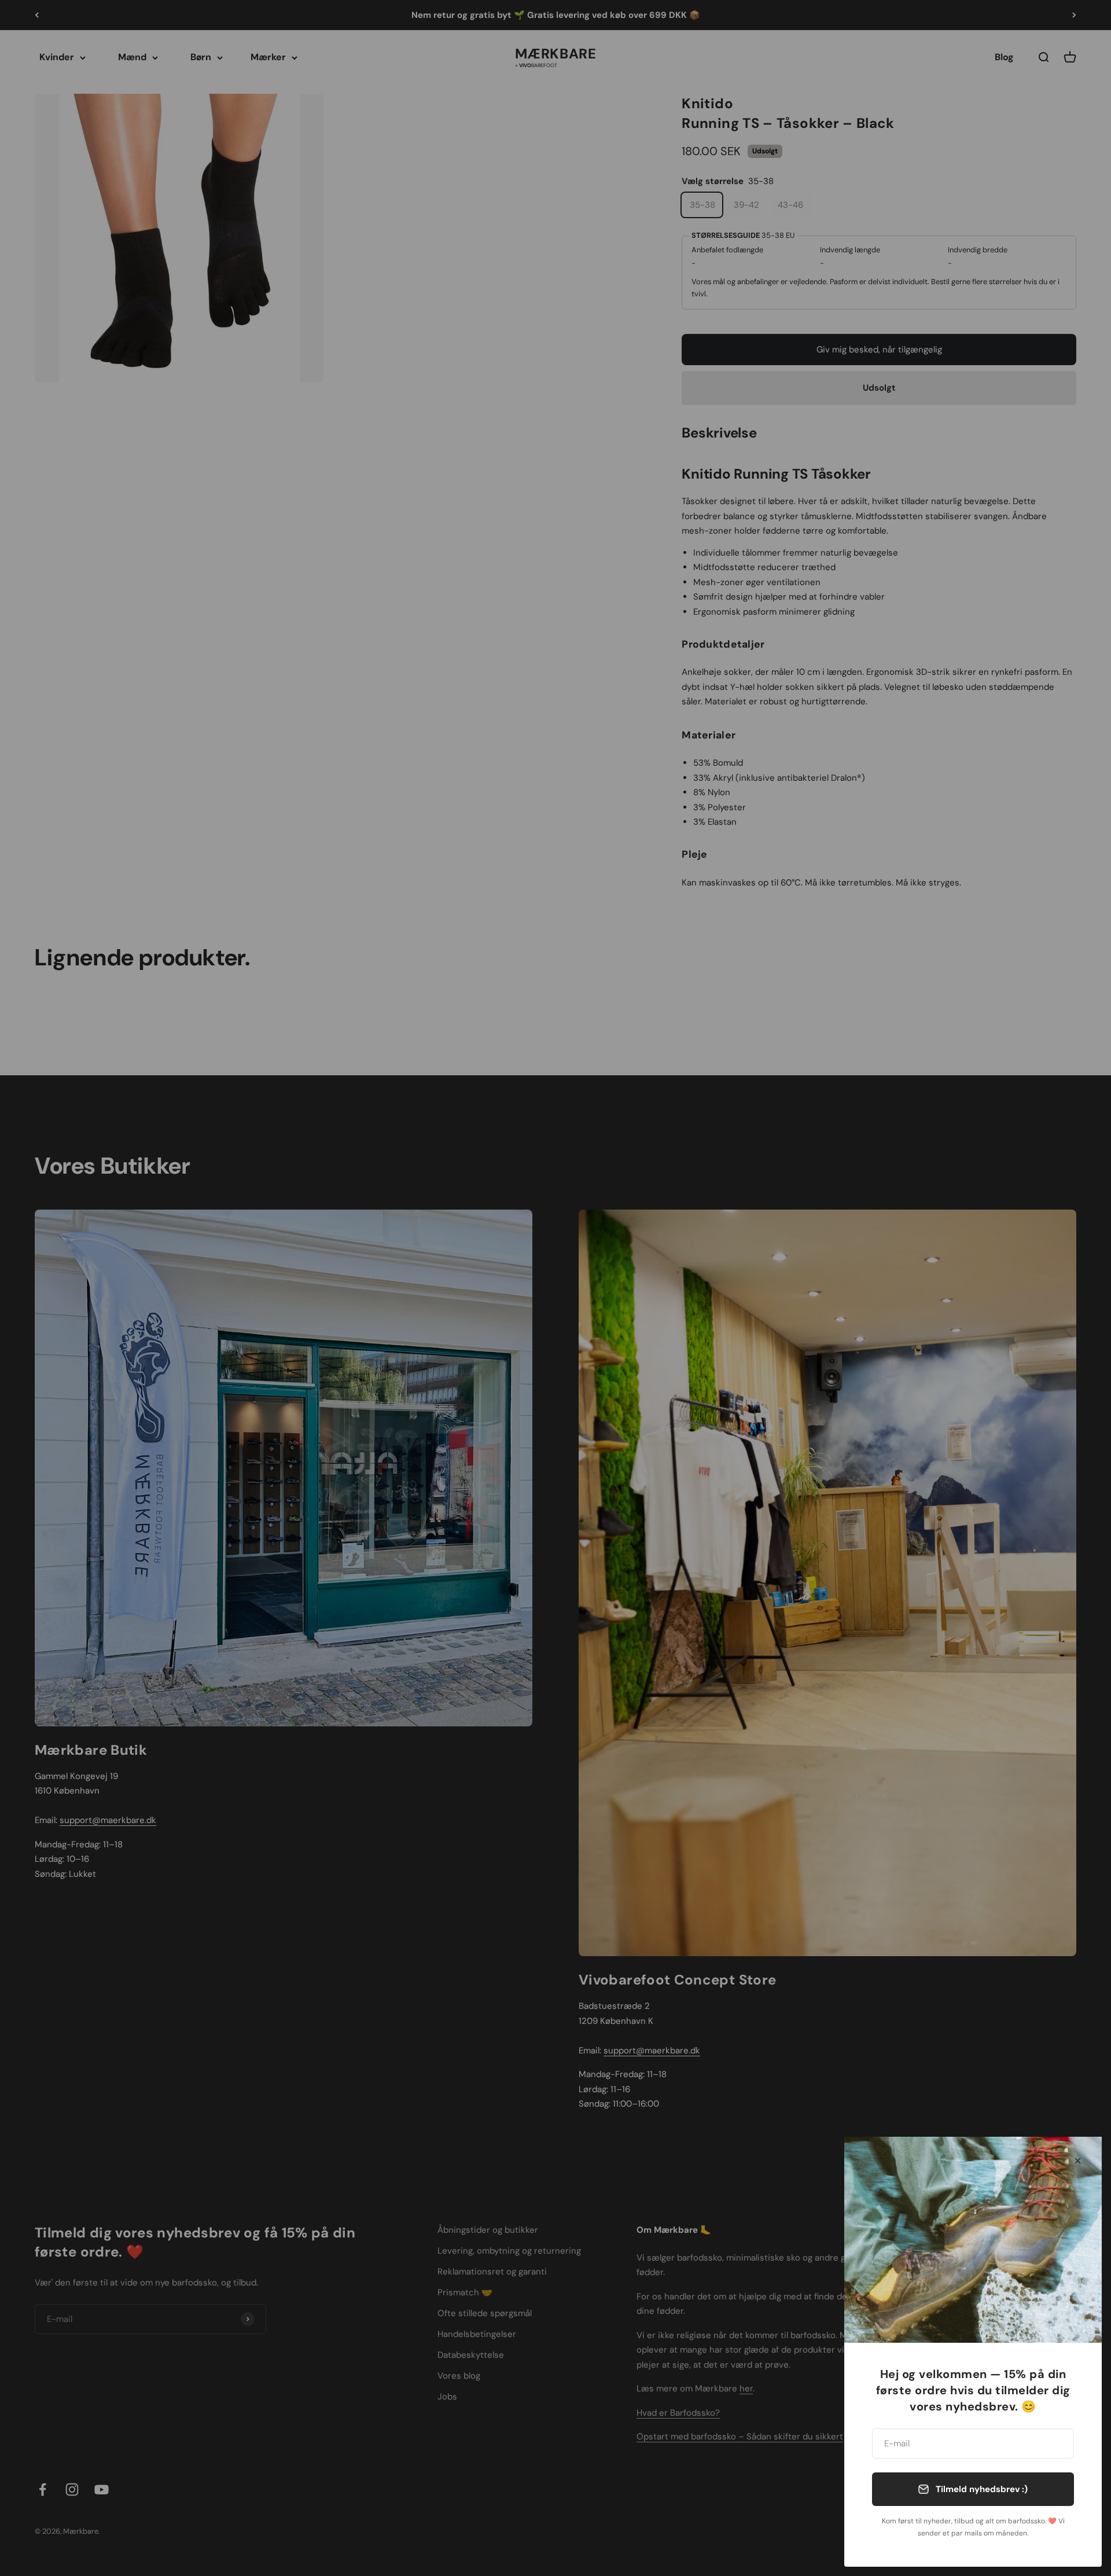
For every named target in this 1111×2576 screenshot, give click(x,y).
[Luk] (1078, 2161)
